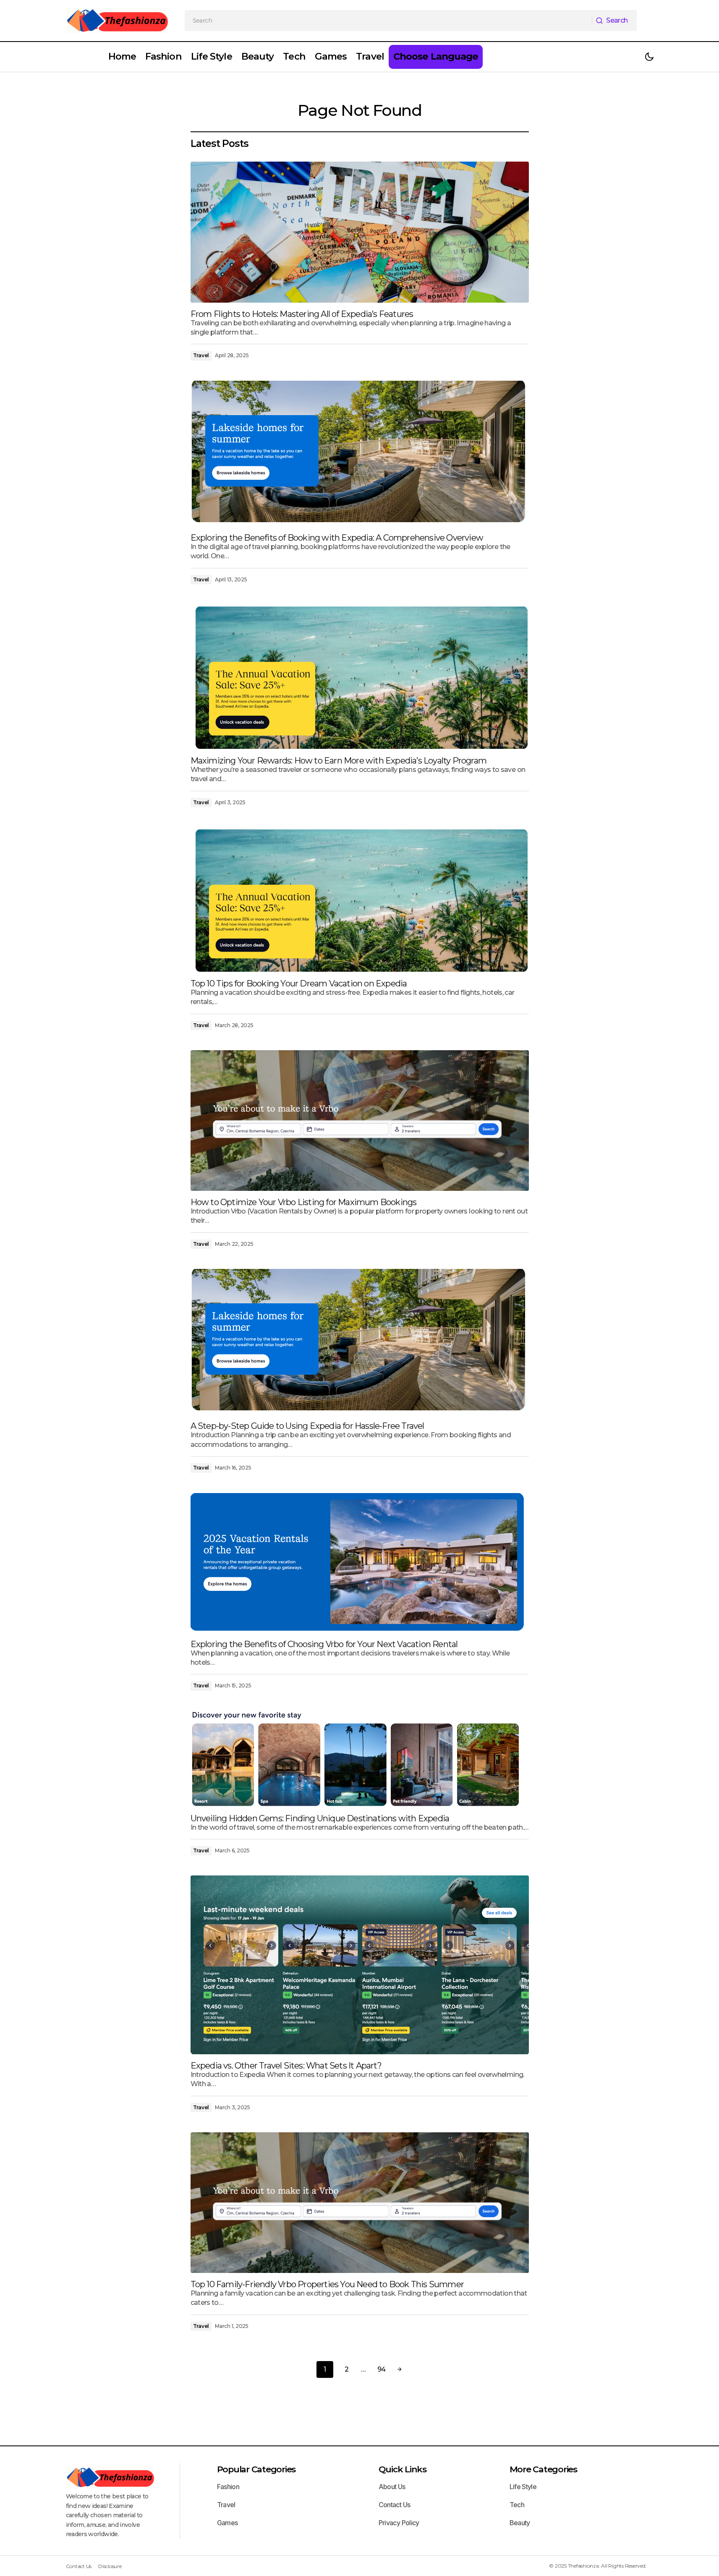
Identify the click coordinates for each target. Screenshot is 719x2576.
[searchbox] (388, 21)
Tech (517, 2505)
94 (382, 2369)
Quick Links (403, 2469)
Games (227, 2523)
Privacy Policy (399, 2523)
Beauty (520, 2523)
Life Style (523, 2487)
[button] (649, 57)
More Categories (543, 2469)
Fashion (228, 2487)
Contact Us (395, 2505)
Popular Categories (256, 2469)
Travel (201, 355)
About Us (392, 2487)
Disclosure (110, 2566)
